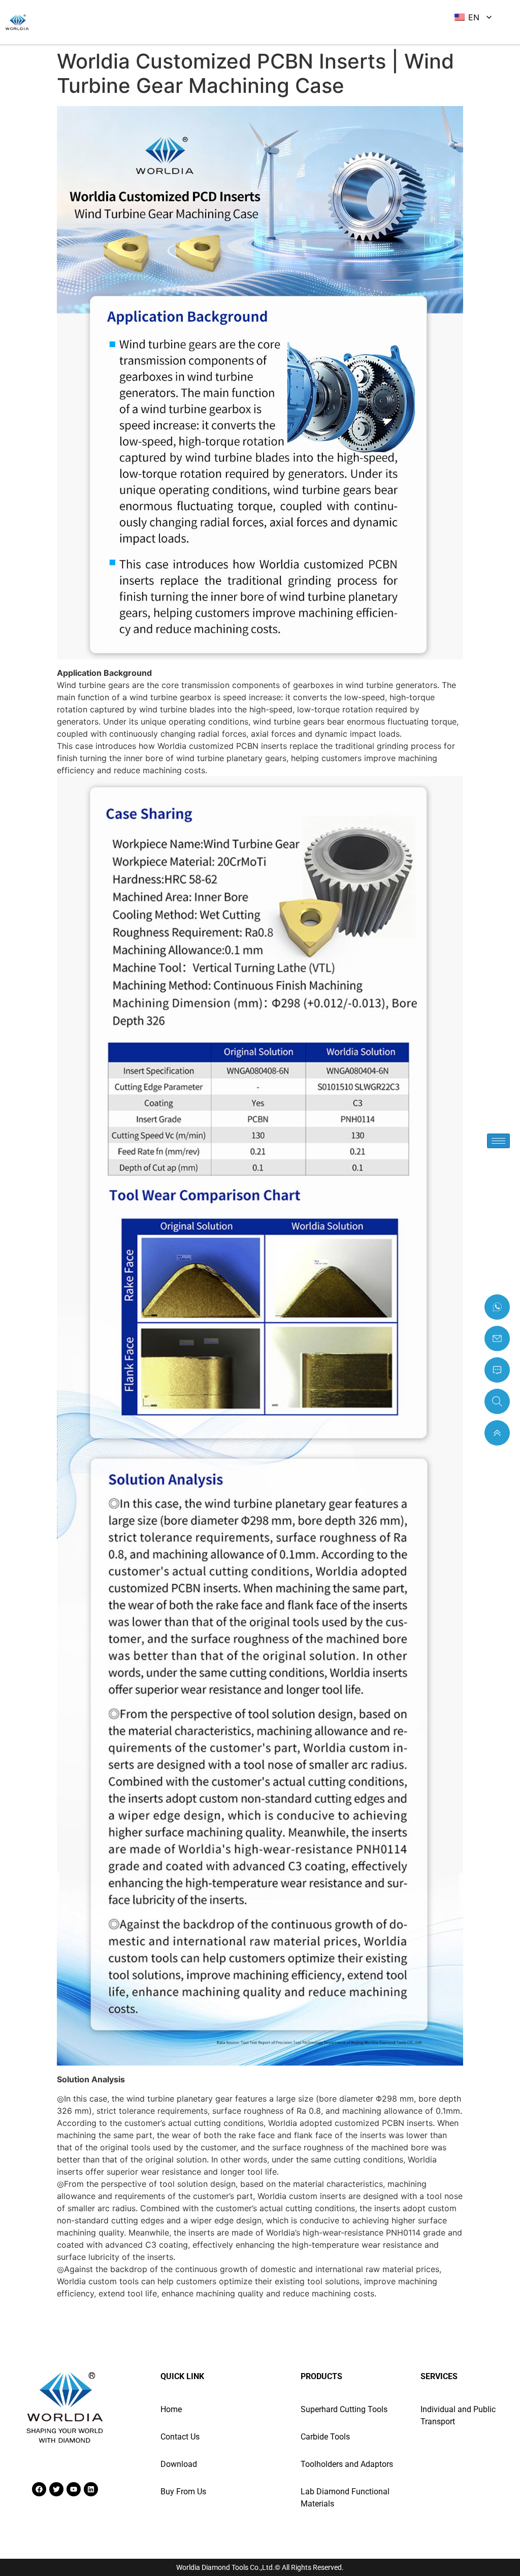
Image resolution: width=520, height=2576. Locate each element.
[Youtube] (74, 2489)
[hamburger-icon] (498, 1141)
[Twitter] (56, 2489)
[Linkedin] (91, 2489)
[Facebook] (39, 2489)
